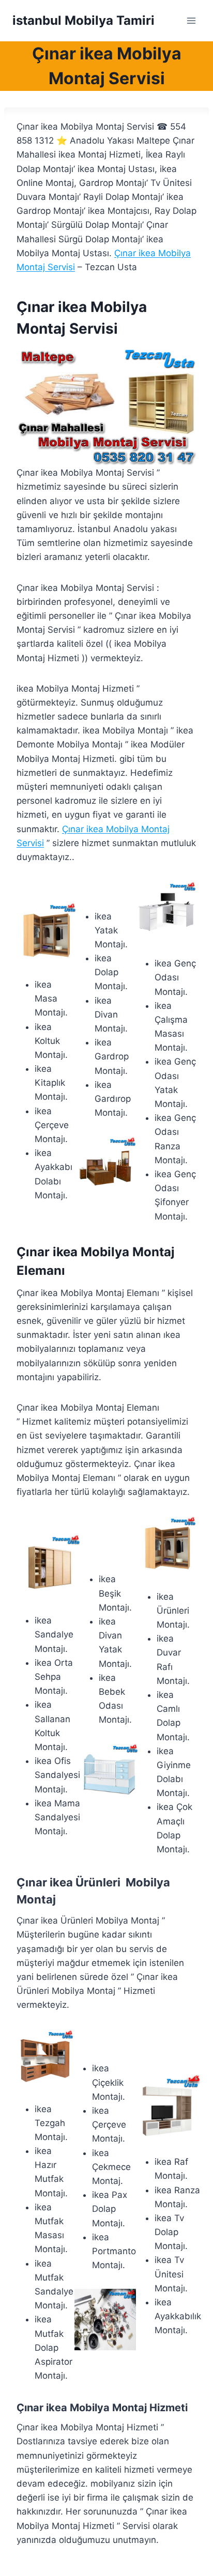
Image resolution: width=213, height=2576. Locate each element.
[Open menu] (191, 20)
